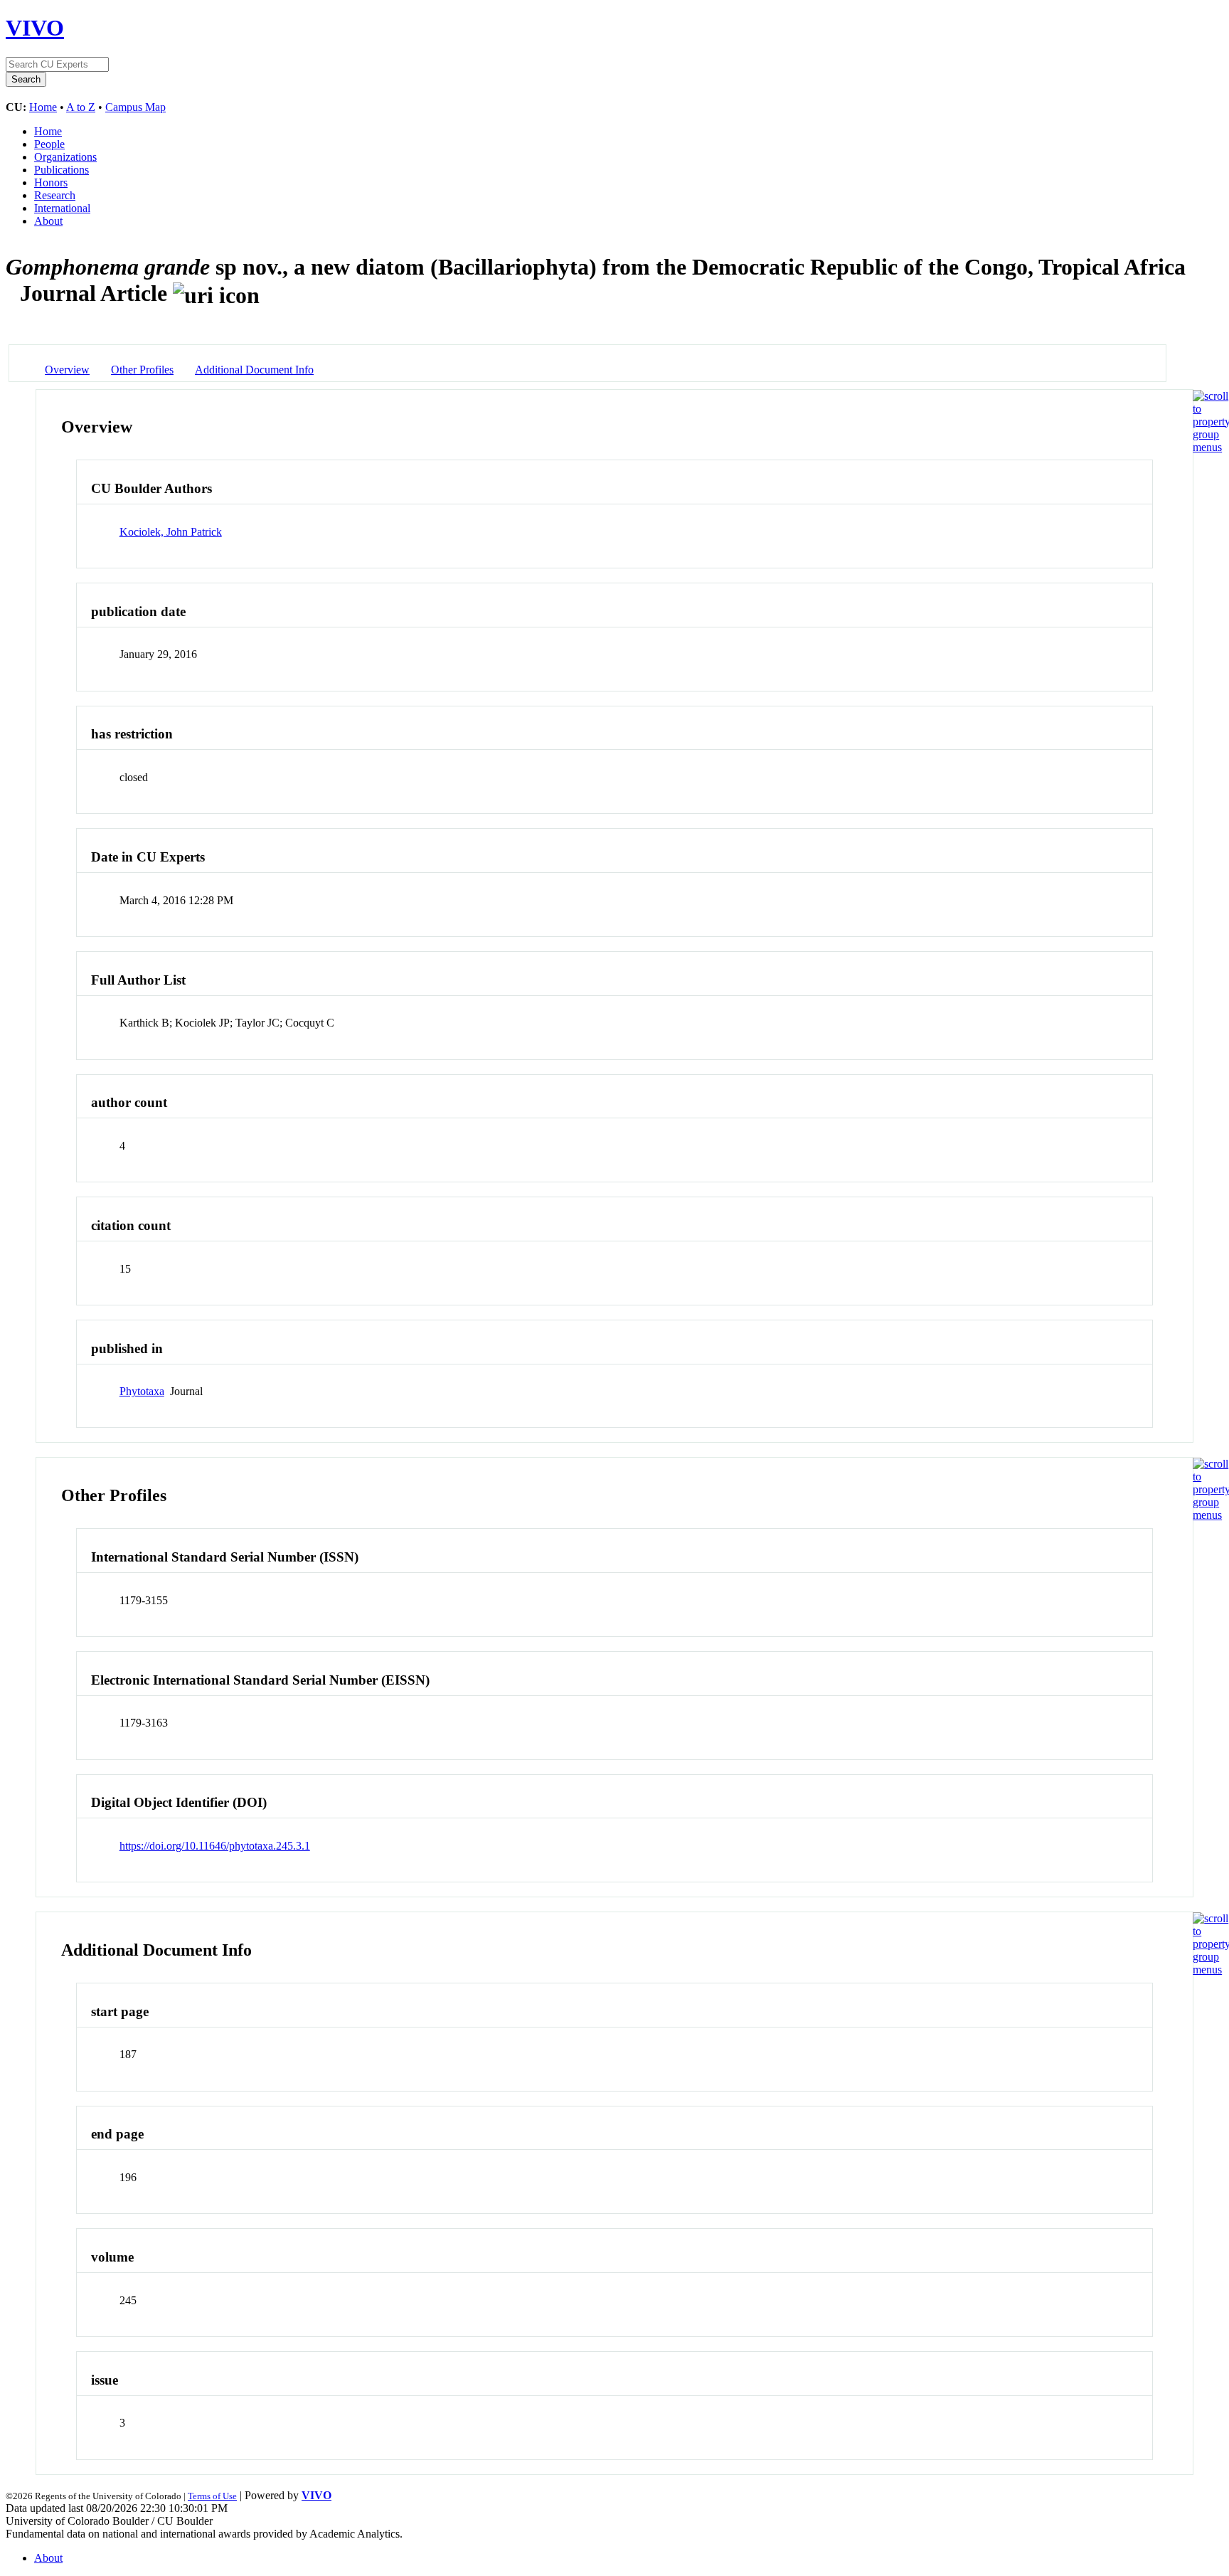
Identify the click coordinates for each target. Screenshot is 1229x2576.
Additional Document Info (254, 370)
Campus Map (135, 107)
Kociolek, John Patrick (171, 532)
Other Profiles (142, 370)
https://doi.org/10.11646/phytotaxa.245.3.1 (215, 1846)
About (48, 221)
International (62, 208)
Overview (67, 370)
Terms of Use (212, 2496)
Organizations (65, 157)
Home (43, 107)
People (49, 144)
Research (55, 195)
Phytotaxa (142, 1391)
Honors (51, 182)
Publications (62, 170)
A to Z (81, 107)
